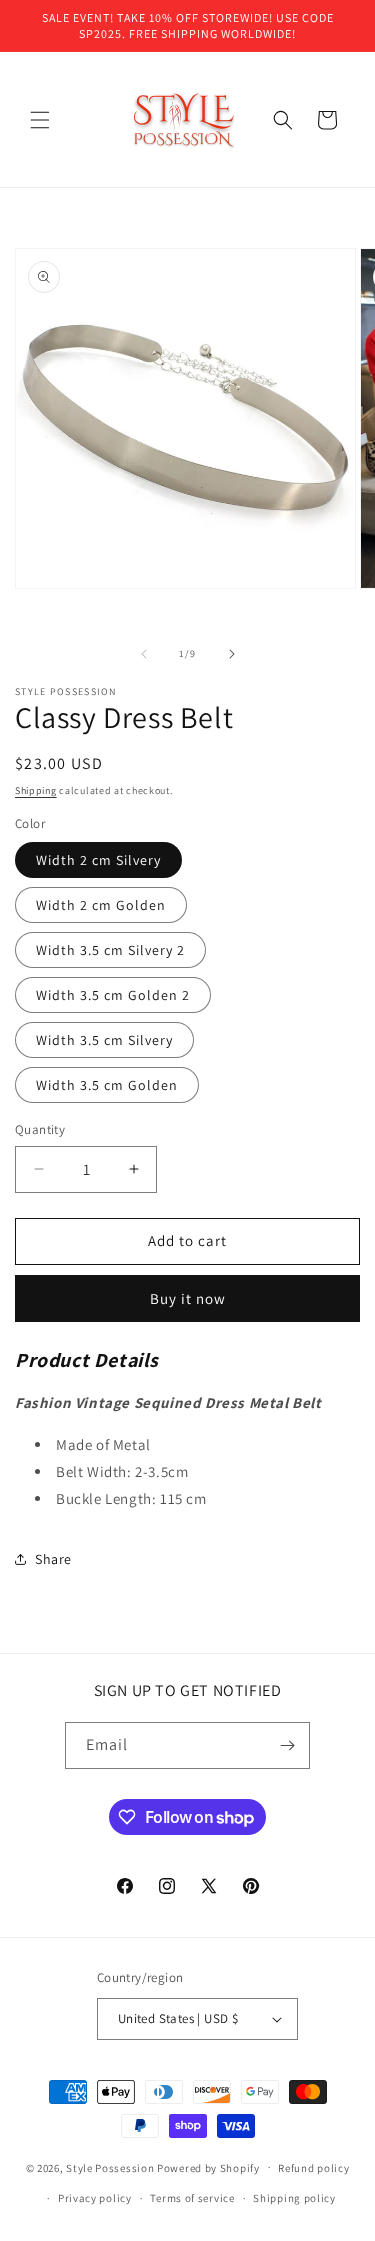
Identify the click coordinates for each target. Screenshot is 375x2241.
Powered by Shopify (208, 2167)
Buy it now (188, 1298)
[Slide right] (232, 654)
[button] (40, 120)
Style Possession (110, 2167)
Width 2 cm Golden (101, 905)
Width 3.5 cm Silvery (104, 1040)
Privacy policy (95, 2198)
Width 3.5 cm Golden (107, 1085)
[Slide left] (144, 654)
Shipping (36, 790)
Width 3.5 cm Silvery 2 (110, 950)
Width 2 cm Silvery (98, 860)
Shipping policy (294, 2198)
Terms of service (192, 2198)
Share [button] (53, 1559)
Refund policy (313, 2168)
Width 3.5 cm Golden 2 (113, 995)
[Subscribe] (287, 1745)
